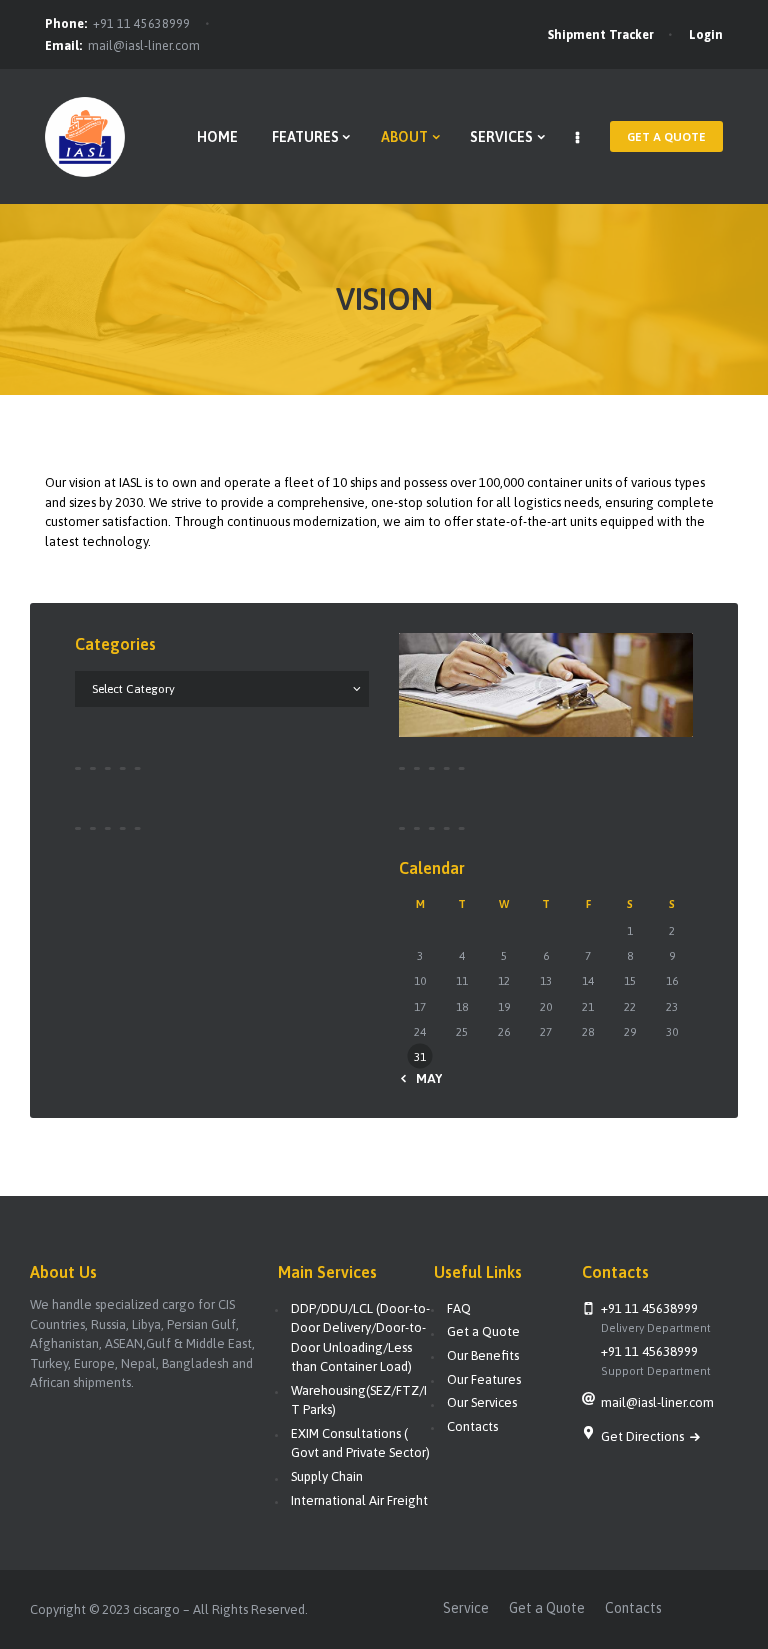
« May (424, 1078)
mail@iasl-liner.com (144, 46)
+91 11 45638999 (141, 24)
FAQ (459, 1308)
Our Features (484, 1379)
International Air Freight (359, 1500)
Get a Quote (483, 1331)
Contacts (472, 1426)
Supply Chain (327, 1476)
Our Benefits (483, 1355)
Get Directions (644, 1436)
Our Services (482, 1402)
